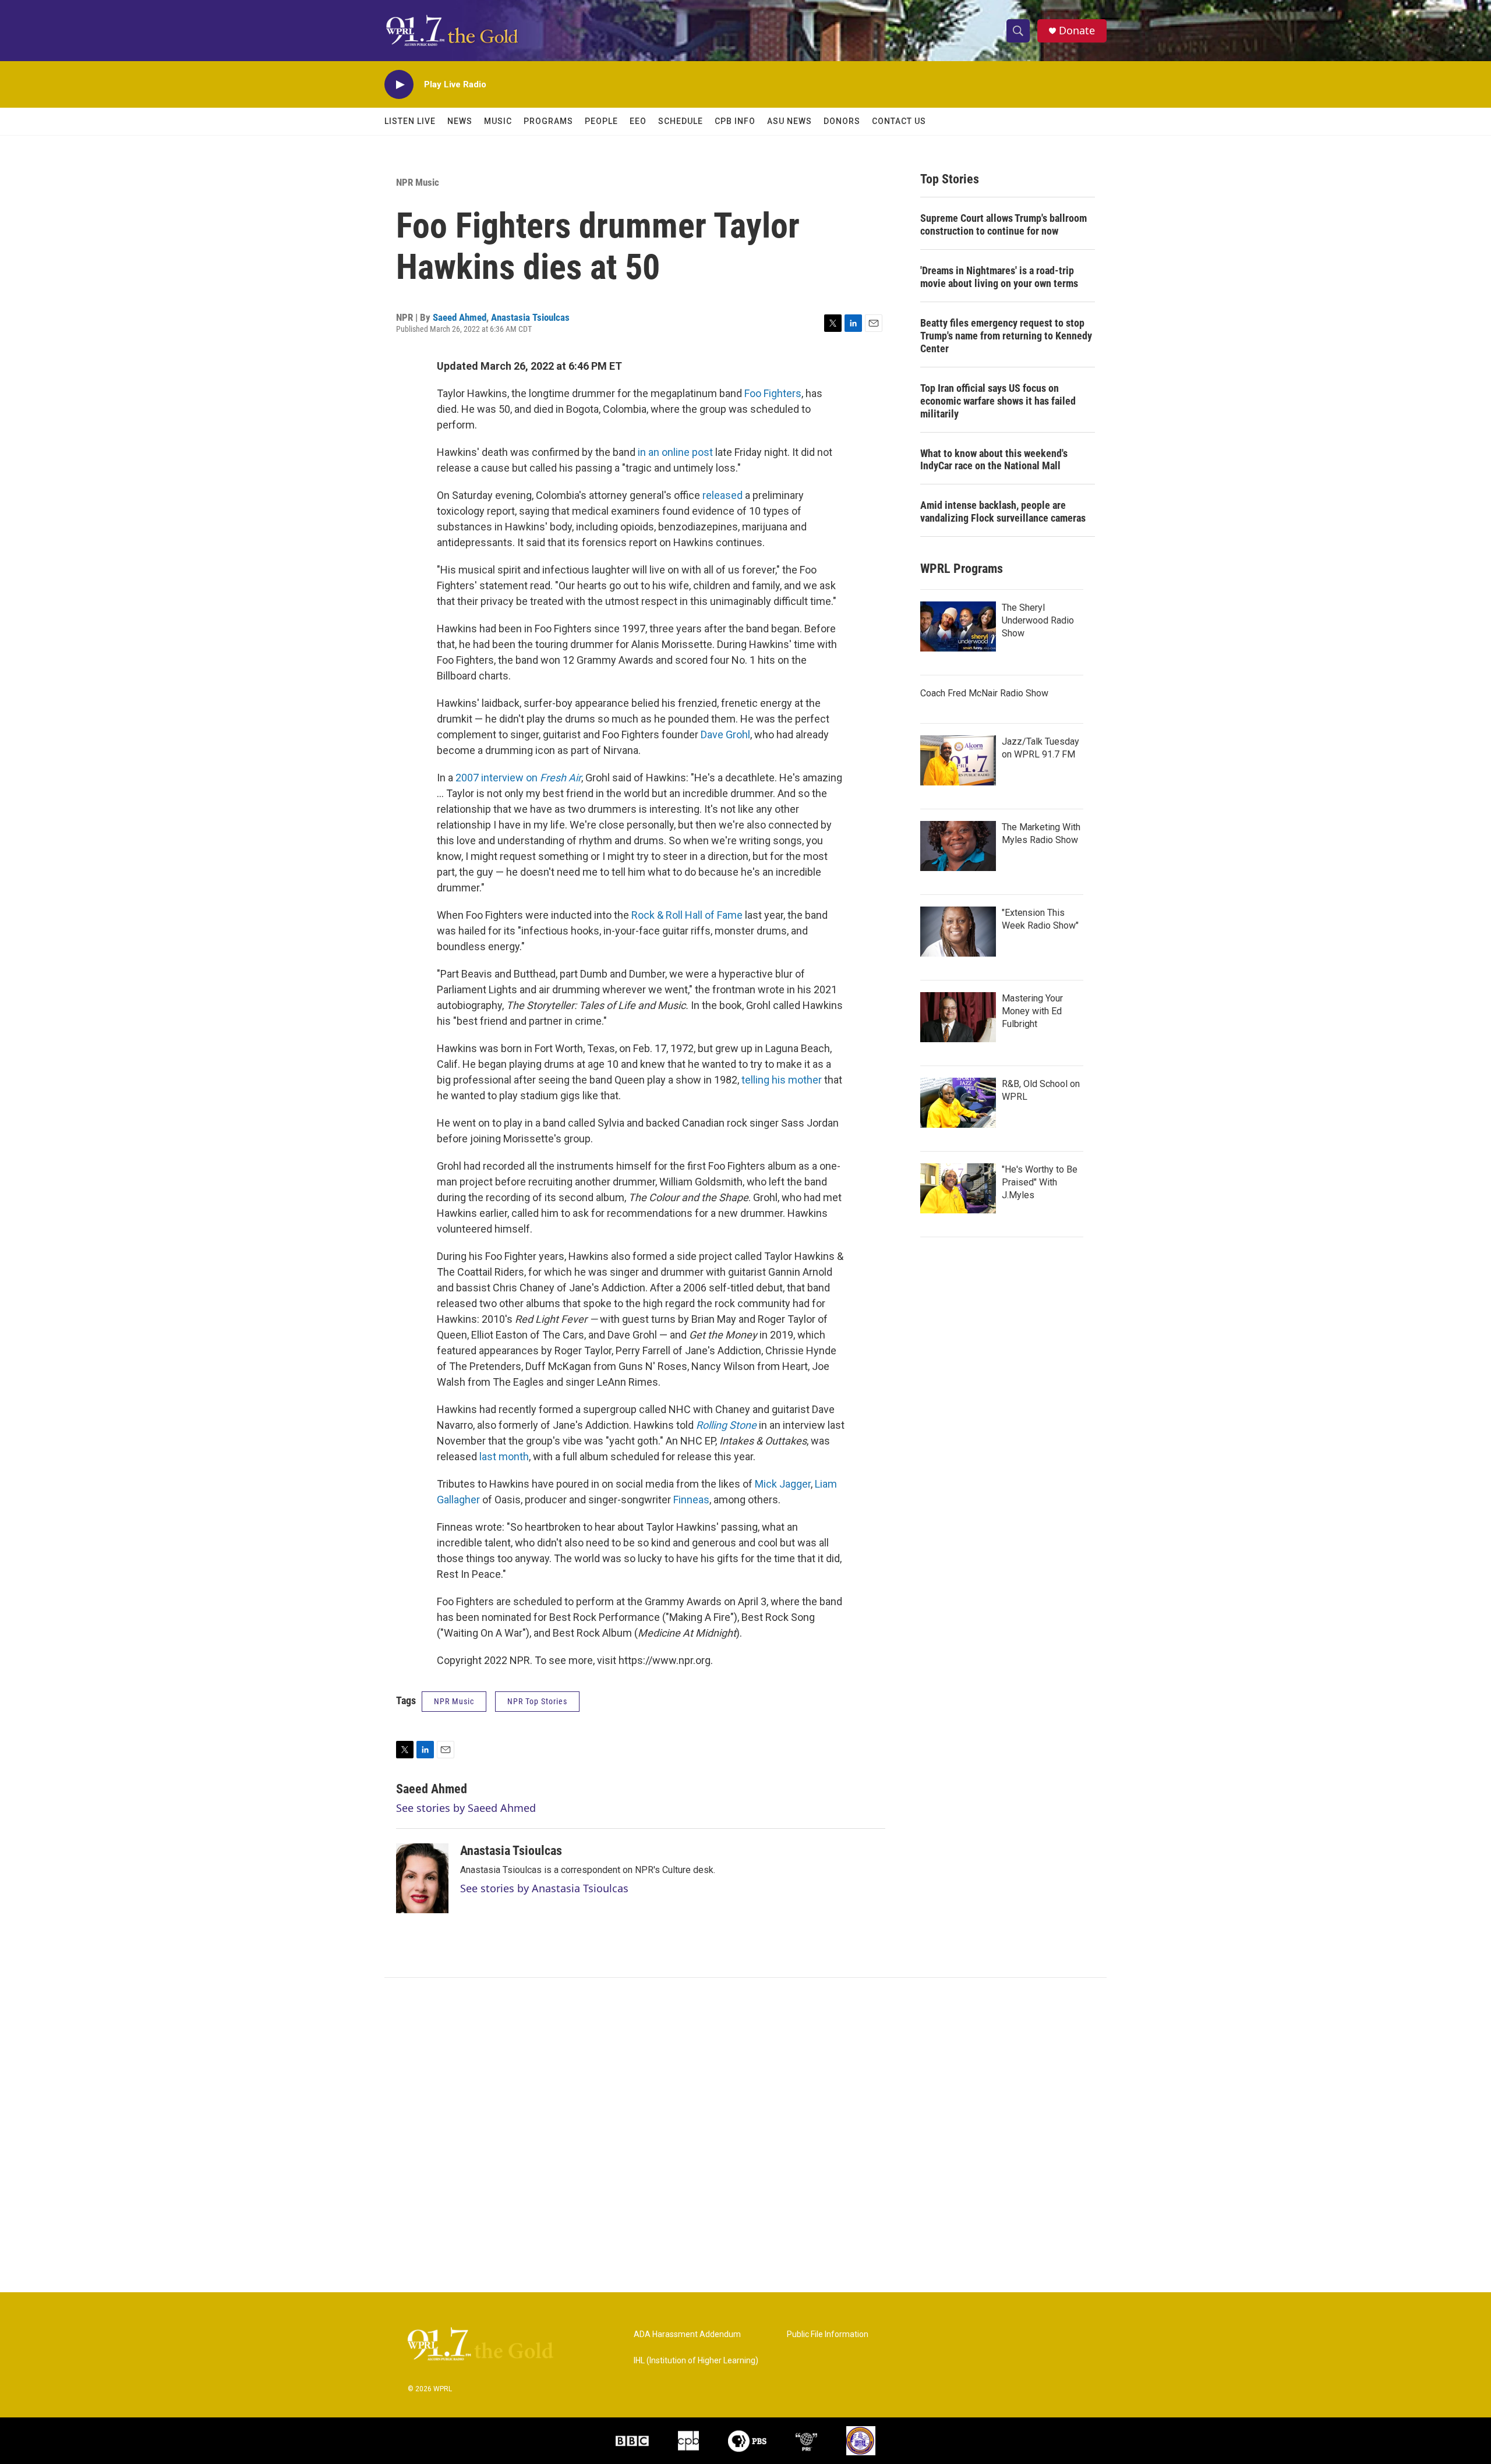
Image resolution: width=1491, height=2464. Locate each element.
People (601, 121)
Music (498, 121)
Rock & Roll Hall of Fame (687, 915)
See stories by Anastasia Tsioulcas (544, 1888)
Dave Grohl (725, 734)
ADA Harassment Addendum (687, 2334)
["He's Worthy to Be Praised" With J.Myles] (958, 1188)
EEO (638, 121)
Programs (548, 121)
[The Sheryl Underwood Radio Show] (958, 626)
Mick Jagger (783, 1484)
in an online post (675, 452)
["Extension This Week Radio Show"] (958, 932)
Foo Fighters (773, 393)
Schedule (681, 121)
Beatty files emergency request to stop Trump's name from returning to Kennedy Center (1006, 336)
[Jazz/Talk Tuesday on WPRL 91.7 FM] (958, 760)
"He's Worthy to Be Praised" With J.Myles (1040, 1182)
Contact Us (899, 121)
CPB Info (735, 121)
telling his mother (782, 1080)
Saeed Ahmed (460, 317)
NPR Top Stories (537, 1701)
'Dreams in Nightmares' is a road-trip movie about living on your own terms (999, 277)
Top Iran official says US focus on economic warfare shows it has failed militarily (998, 401)
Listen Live (410, 121)
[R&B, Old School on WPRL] (958, 1103)
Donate (1077, 31)
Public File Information (828, 2334)
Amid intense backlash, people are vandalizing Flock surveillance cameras (1003, 511)
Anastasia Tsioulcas (530, 317)
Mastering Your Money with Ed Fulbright (1032, 1011)
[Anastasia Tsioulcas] (422, 1878)
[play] (399, 85)
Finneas (691, 1500)
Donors (842, 121)
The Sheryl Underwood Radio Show (1038, 620)
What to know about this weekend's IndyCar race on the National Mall (994, 460)
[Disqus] (745, 2135)
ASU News (789, 121)
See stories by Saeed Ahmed (466, 1808)
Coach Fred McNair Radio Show (984, 693)
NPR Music (418, 182)
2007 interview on (518, 778)
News (460, 121)
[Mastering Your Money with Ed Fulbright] (958, 1017)
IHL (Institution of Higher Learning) (696, 2361)
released (722, 495)
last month (504, 1456)
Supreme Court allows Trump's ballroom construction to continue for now (1004, 224)
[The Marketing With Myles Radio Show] (958, 846)
